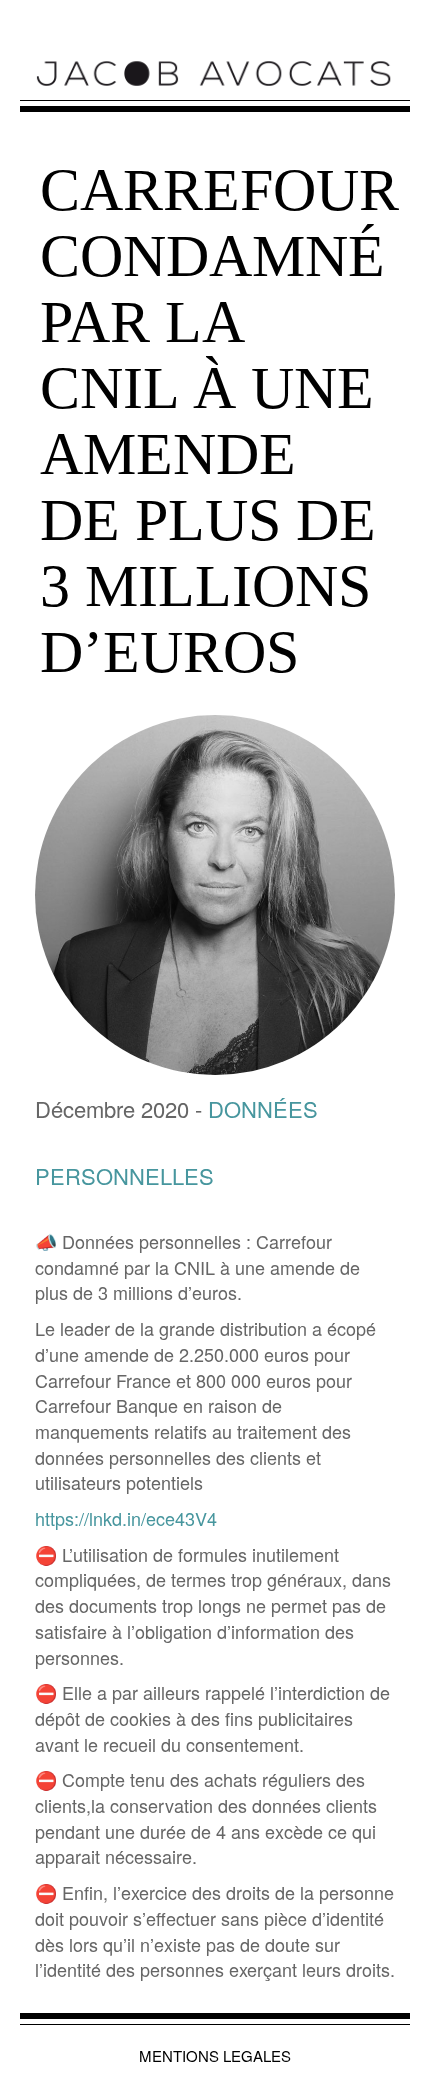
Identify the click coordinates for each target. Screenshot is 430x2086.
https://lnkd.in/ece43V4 (126, 1518)
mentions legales (215, 2055)
